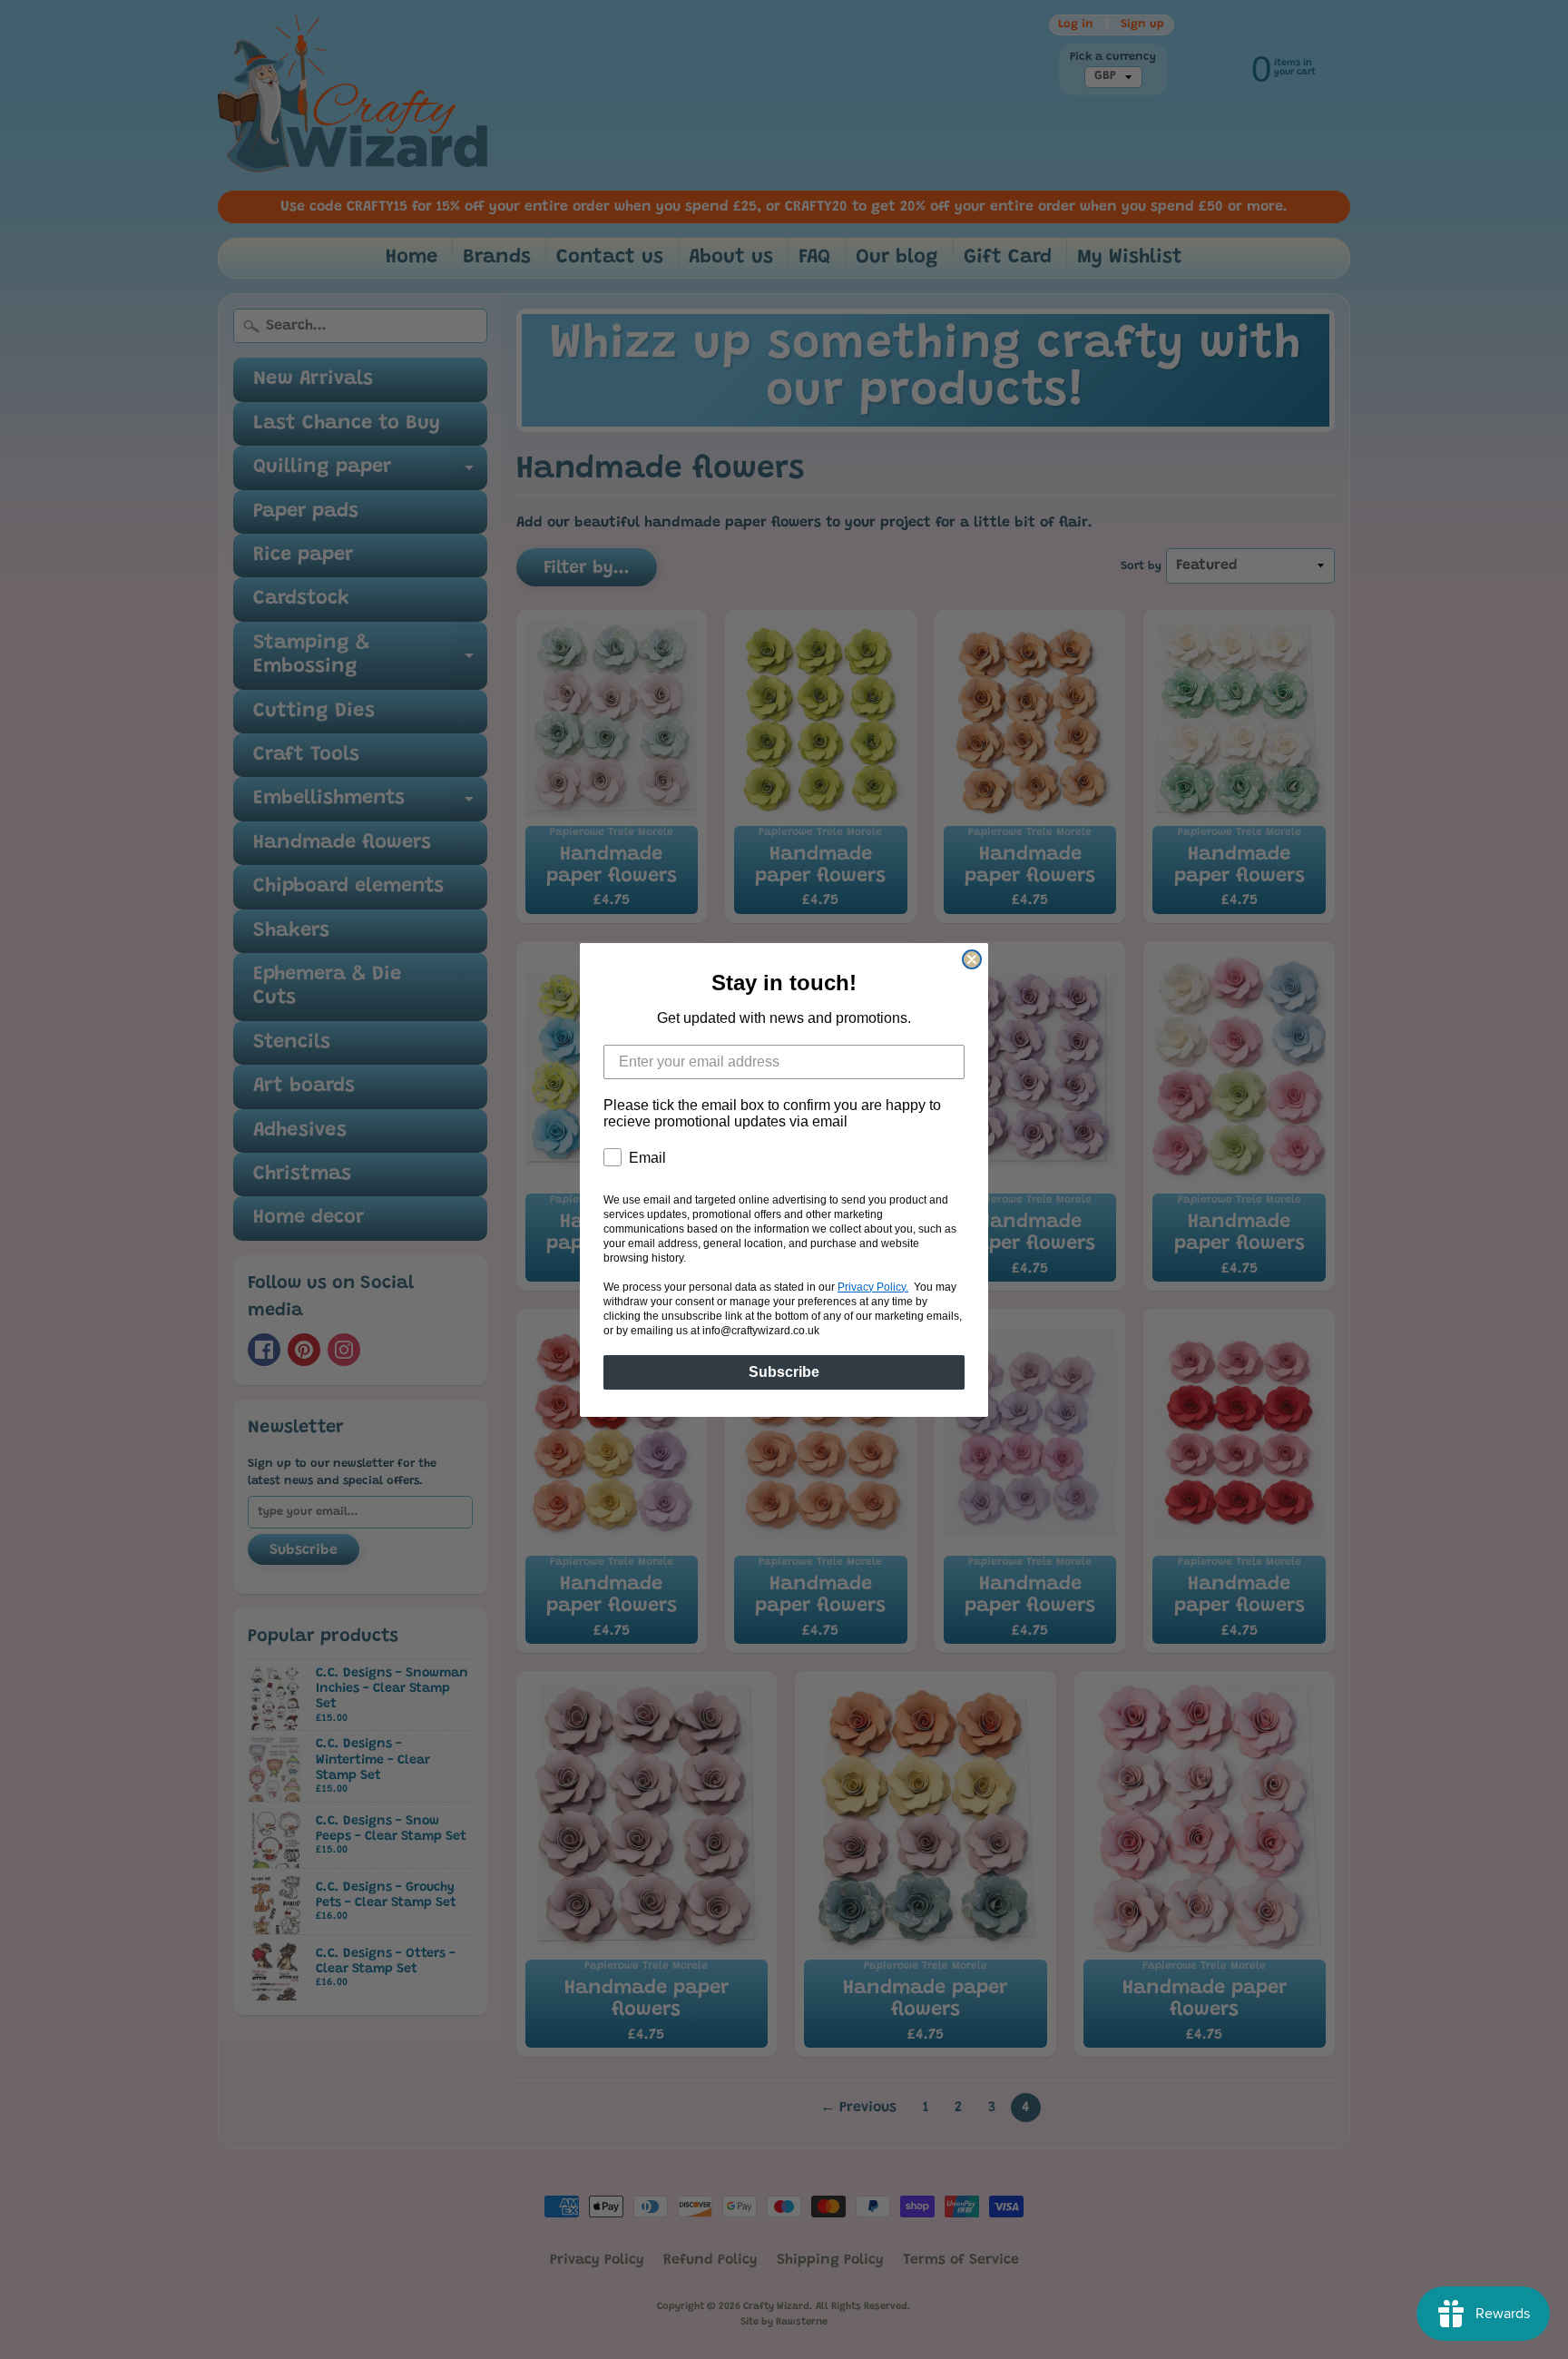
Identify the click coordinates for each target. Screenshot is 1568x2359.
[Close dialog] (972, 959)
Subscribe (784, 1372)
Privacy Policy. (873, 1287)
